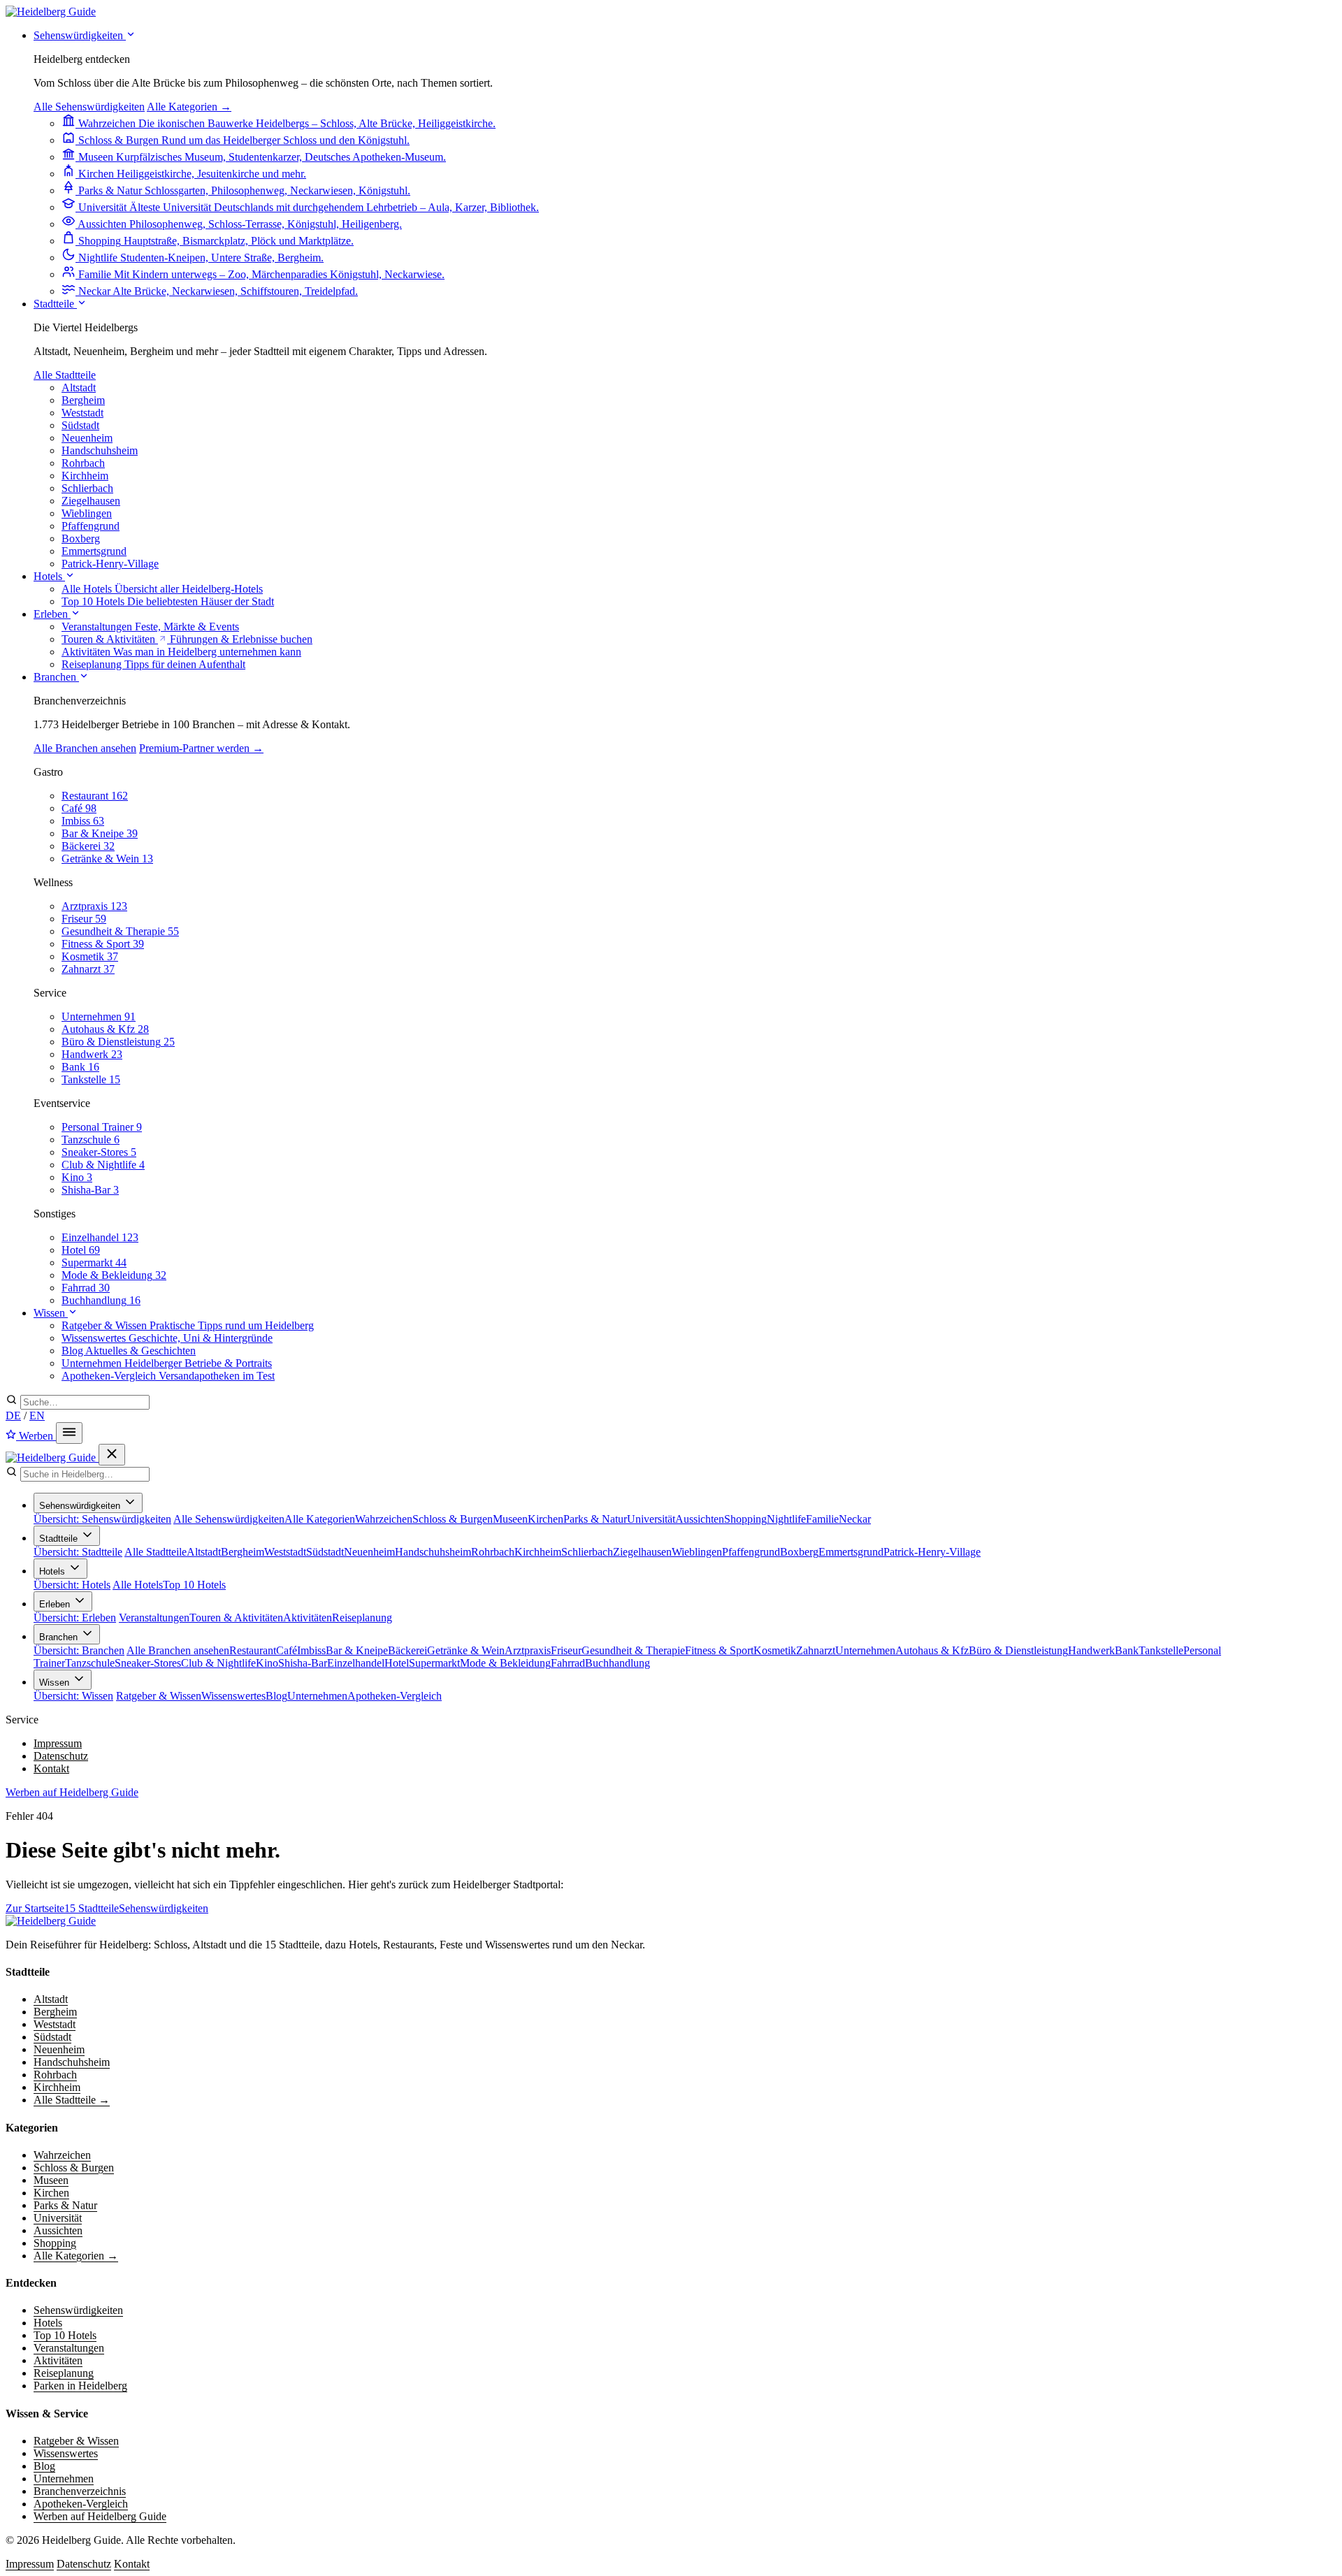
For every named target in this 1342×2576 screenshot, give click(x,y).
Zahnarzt (816, 1650)
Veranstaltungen (154, 1618)
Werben (36, 1436)
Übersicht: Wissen (73, 1696)
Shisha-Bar (303, 1663)
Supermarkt (434, 1663)
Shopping (745, 1519)
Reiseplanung (362, 1618)
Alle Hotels (138, 1585)
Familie (822, 1519)
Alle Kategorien (320, 1519)
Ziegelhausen (91, 501)
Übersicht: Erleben (75, 1618)
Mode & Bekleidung (505, 1663)
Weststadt (82, 413)
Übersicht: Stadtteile (78, 1552)
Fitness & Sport (719, 1650)
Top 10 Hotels (194, 1585)
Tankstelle (1161, 1650)
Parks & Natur (595, 1519)
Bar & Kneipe (357, 1650)
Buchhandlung (618, 1663)
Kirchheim (85, 476)
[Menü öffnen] (69, 1433)
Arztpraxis (528, 1650)
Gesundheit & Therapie (633, 1650)
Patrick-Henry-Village (110, 564)
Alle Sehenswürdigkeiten (89, 107)
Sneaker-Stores (148, 1663)
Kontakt (51, 1768)
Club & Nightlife (218, 1663)
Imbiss (311, 1650)
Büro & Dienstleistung (1018, 1650)
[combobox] (85, 1402)
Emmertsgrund (94, 551)
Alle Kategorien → (189, 107)
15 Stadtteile (92, 1908)
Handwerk (1091, 1650)
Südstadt (80, 425)
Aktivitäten (308, 1618)
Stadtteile (55, 304)
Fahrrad (568, 1663)
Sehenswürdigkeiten (80, 35)
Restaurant (253, 1650)
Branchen (56, 677)
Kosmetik (775, 1650)
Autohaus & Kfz (932, 1650)
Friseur (566, 1650)
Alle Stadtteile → (72, 2100)
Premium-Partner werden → (201, 748)
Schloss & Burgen (453, 1519)
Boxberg (81, 538)
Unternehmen (865, 1650)
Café (287, 1650)
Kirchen (546, 1519)
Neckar (855, 1519)
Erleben (52, 614)
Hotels (49, 576)
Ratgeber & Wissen (159, 1696)
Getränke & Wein (466, 1650)
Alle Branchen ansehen (85, 748)
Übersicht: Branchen (79, 1650)
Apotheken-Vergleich (395, 1696)
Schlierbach (87, 488)
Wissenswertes (233, 1696)
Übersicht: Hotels (72, 1585)
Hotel (397, 1663)
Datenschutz (61, 1756)
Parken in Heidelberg (80, 2386)
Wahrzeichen (384, 1519)
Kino (267, 1663)
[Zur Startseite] (51, 1921)
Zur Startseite (35, 1908)
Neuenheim (87, 438)
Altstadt (79, 388)
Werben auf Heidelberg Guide (72, 1792)
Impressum (58, 1743)
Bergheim (83, 400)
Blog (276, 1696)
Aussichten (700, 1519)
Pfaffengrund (91, 526)
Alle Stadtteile (65, 375)
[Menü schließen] (112, 1455)
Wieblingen (87, 513)
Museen (510, 1519)
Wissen (51, 1313)
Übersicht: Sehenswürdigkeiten (102, 1519)
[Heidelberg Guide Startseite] (51, 12)
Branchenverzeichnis (80, 2491)
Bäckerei (407, 1650)
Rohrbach (83, 463)
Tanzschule (90, 1663)
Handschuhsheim (100, 450)
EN (37, 1416)
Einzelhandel (356, 1663)
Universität (651, 1519)
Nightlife (786, 1519)
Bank (1127, 1650)
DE (13, 1416)
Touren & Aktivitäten (236, 1618)
